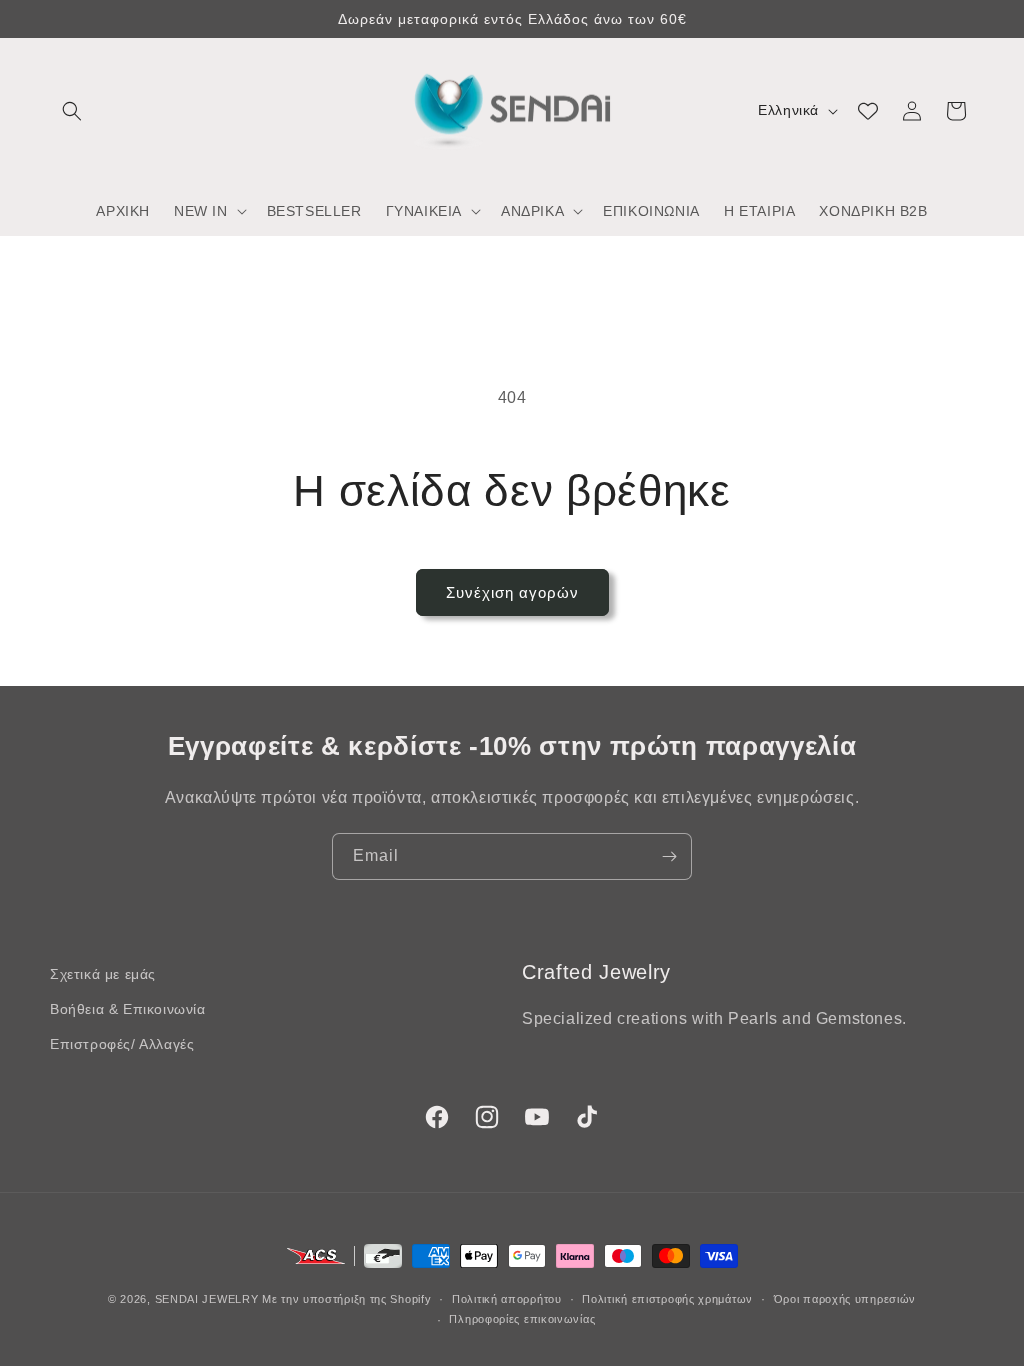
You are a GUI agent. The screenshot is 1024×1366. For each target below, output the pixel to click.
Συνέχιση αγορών (512, 592)
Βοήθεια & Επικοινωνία (128, 1009)
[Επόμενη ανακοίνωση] (967, 19)
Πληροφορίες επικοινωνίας (522, 1319)
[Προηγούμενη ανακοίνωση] (57, 19)
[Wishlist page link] (868, 111)
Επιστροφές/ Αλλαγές (122, 1044)
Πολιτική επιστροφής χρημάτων (667, 1299)
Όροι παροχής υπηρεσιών (845, 1299)
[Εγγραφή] (669, 856)
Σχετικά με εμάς (103, 974)
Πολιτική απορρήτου (507, 1299)
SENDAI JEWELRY (207, 1299)
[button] (72, 111)
